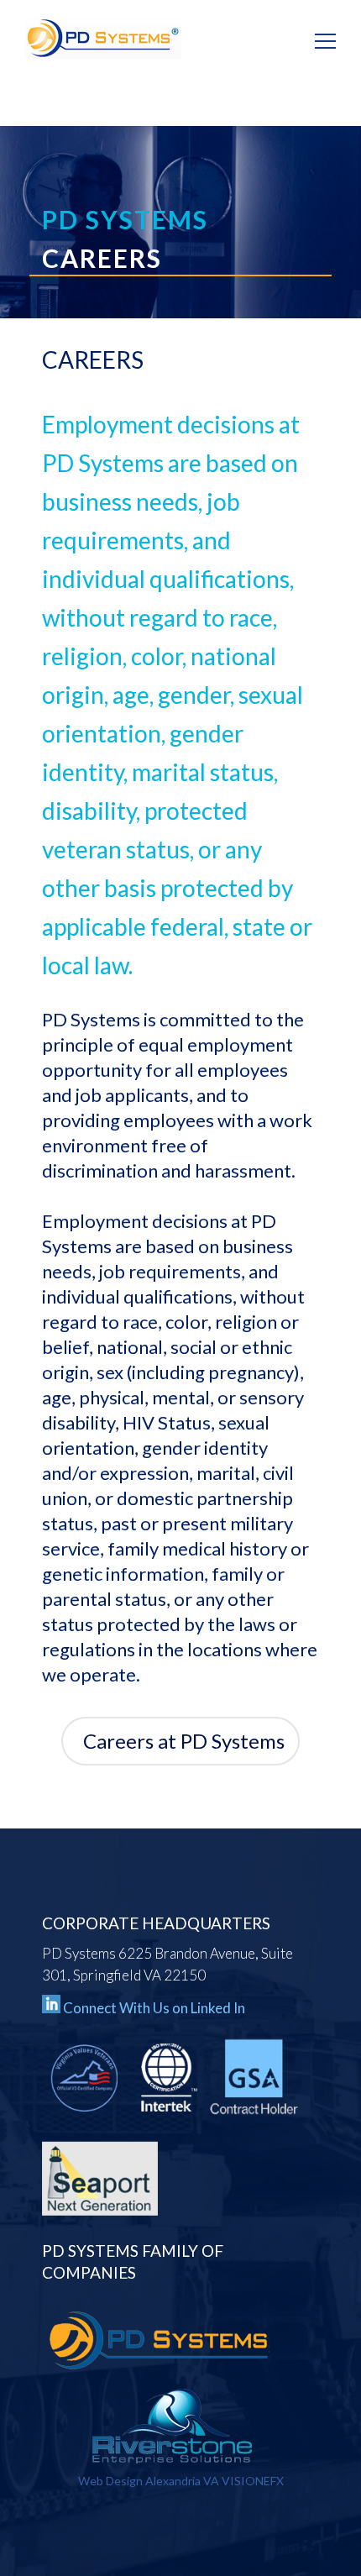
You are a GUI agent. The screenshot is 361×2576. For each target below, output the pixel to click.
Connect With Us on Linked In (154, 2008)
